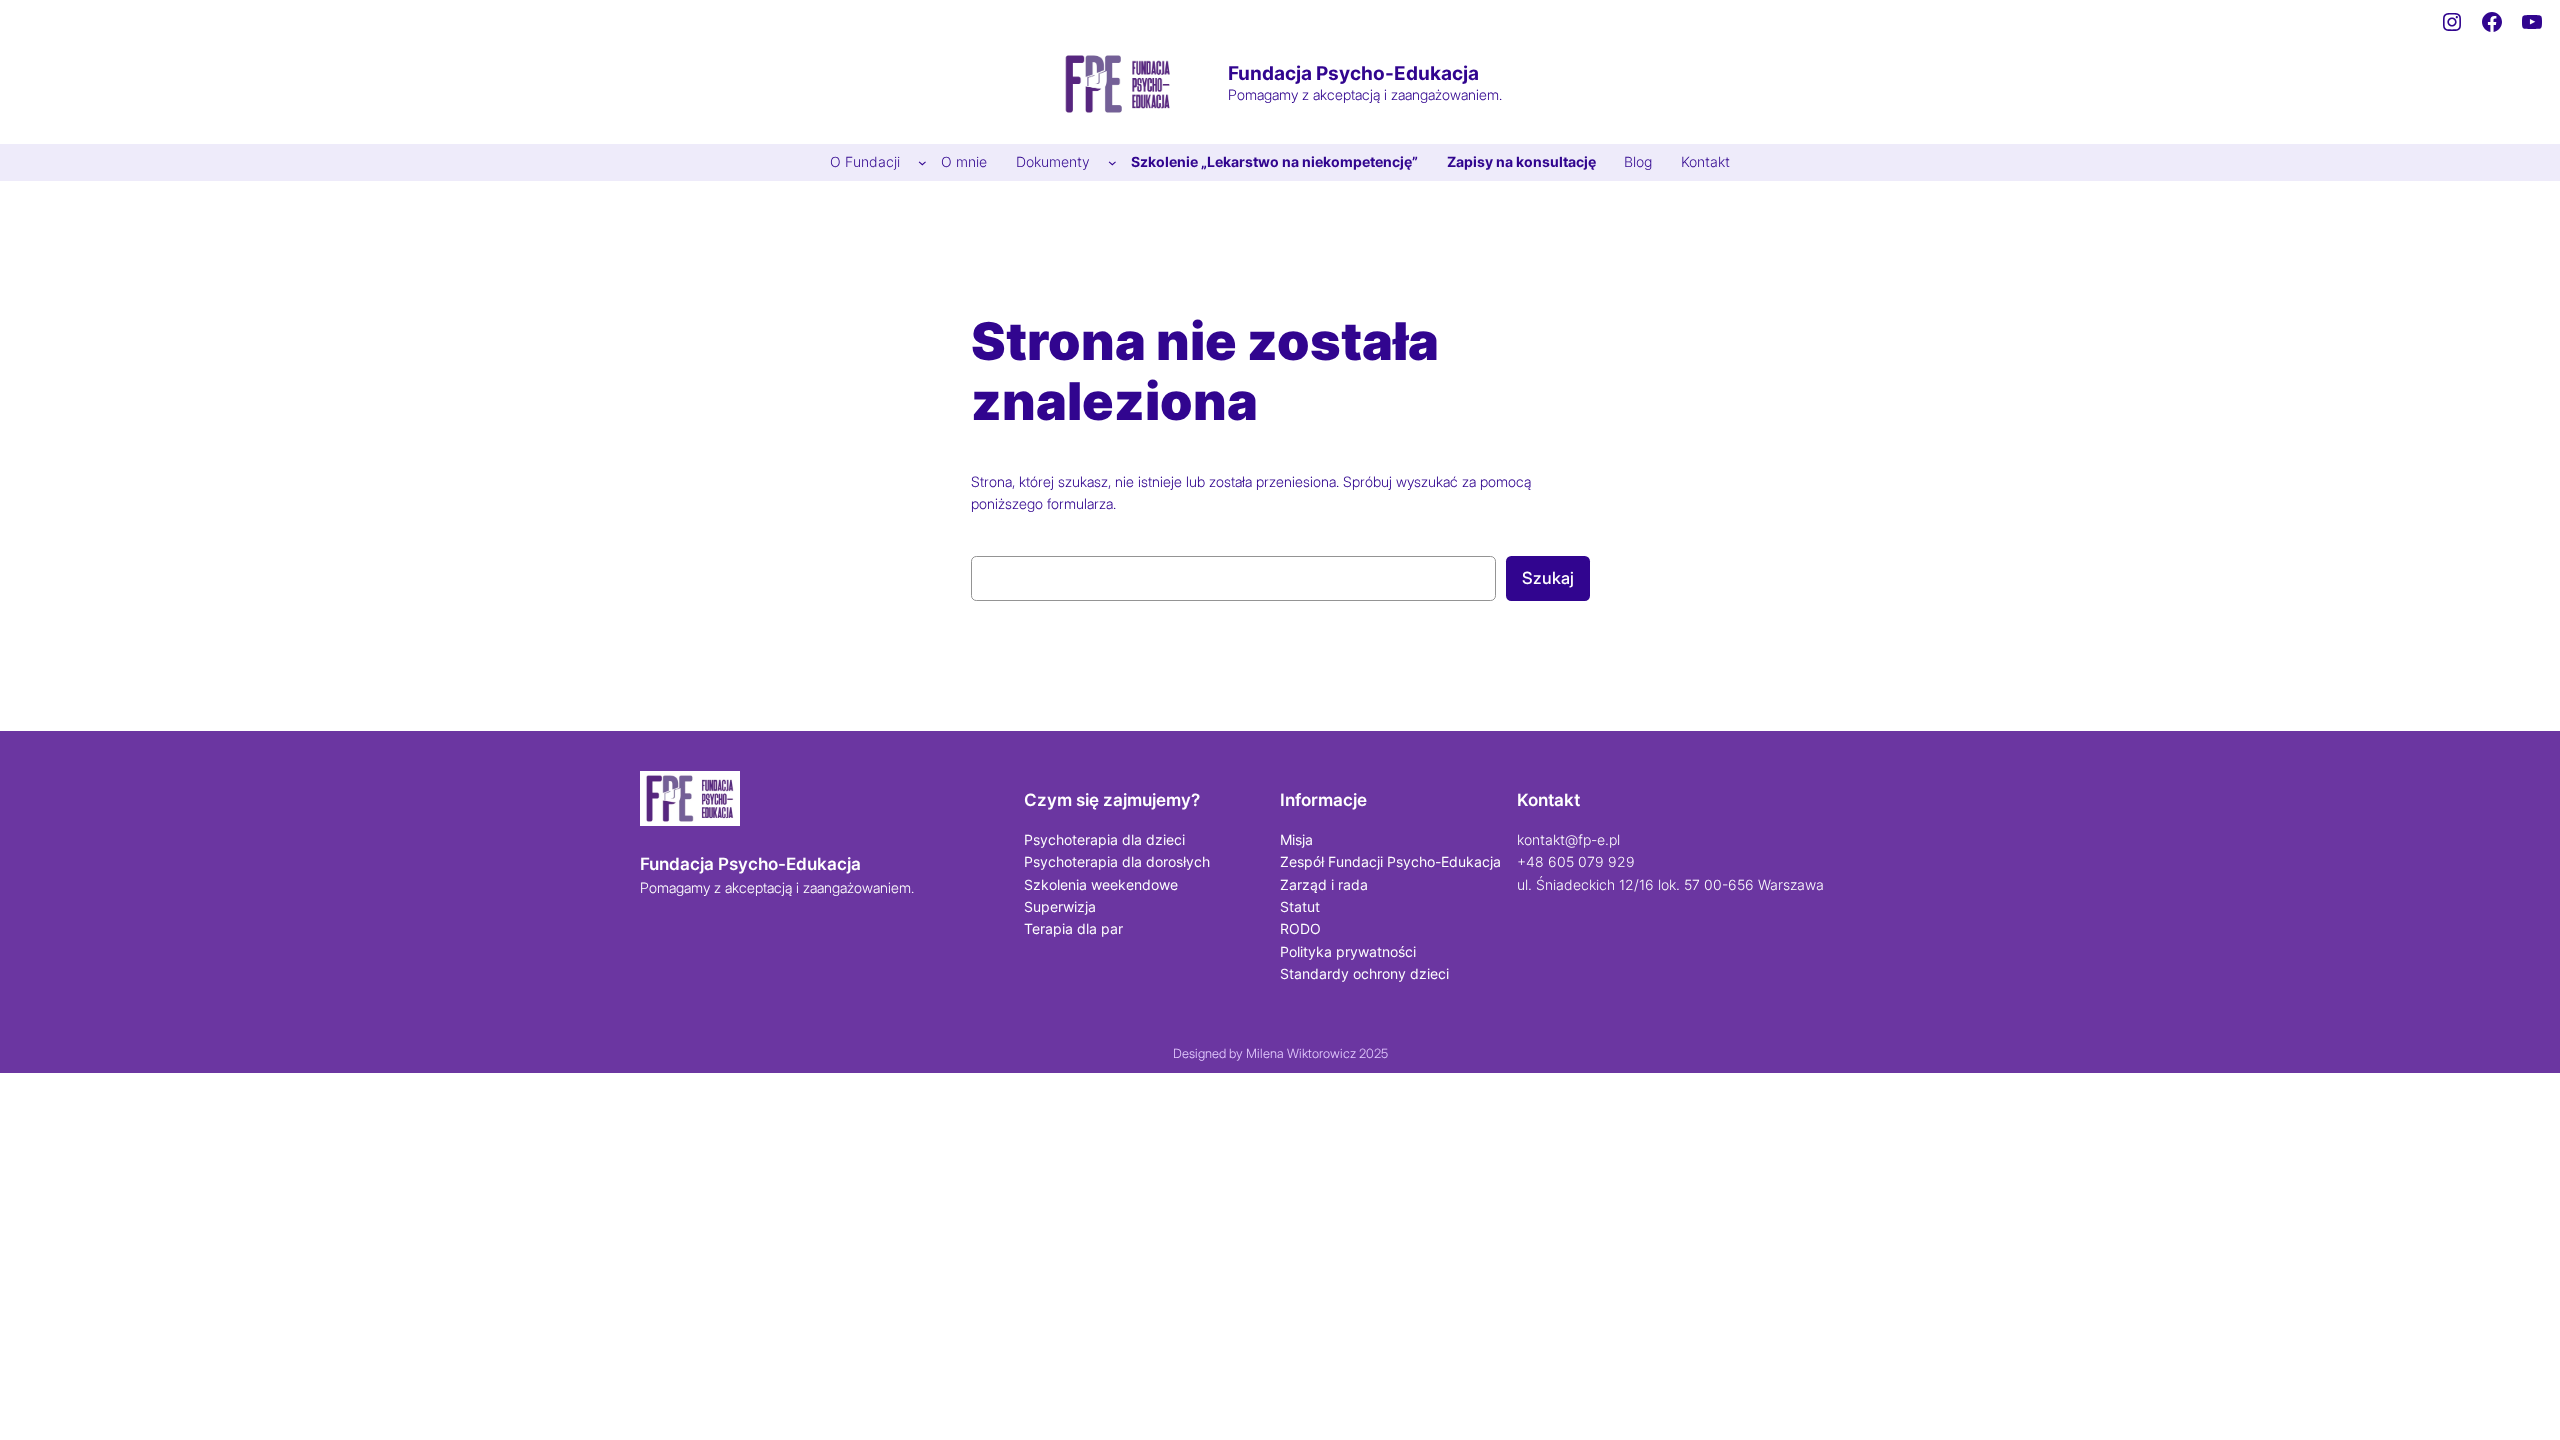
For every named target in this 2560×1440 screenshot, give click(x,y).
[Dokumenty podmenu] (1112, 162)
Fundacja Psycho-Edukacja (1353, 73)
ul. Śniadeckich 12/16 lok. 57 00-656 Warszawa (1670, 884)
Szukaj (1548, 578)
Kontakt (1548, 800)
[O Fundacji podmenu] (922, 162)
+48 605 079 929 (1576, 861)
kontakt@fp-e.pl (1568, 839)
